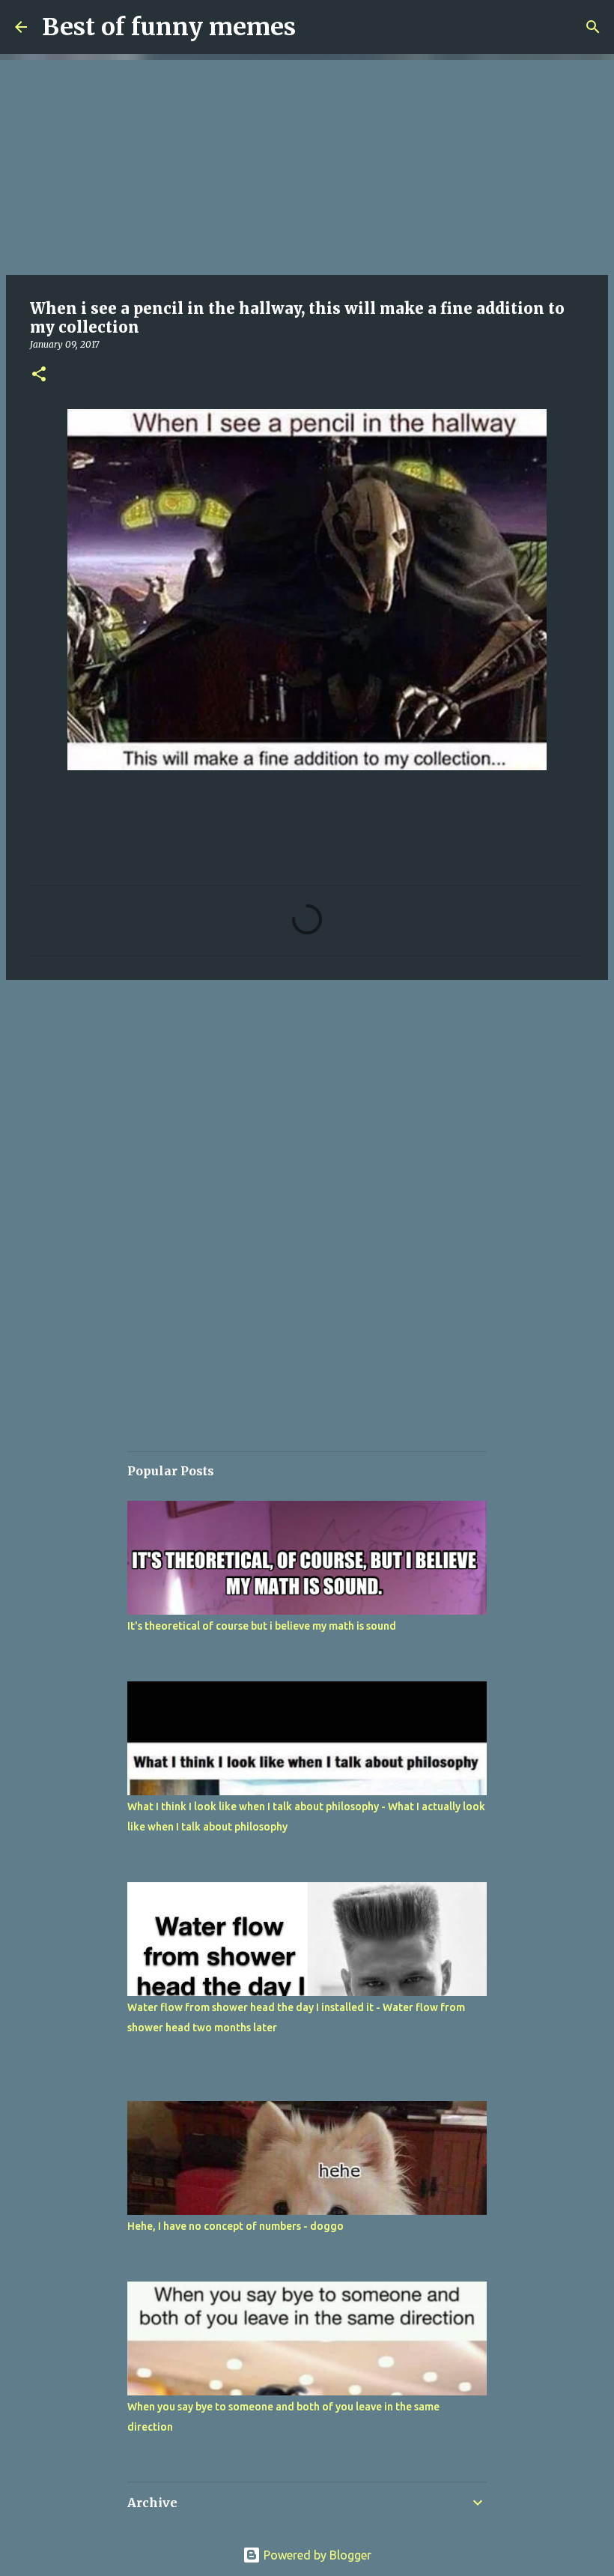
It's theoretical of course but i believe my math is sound (262, 1626)
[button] (39, 375)
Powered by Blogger (316, 2555)
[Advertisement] (307, 165)
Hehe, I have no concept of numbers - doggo (235, 2226)
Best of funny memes (169, 27)
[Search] (593, 27)
